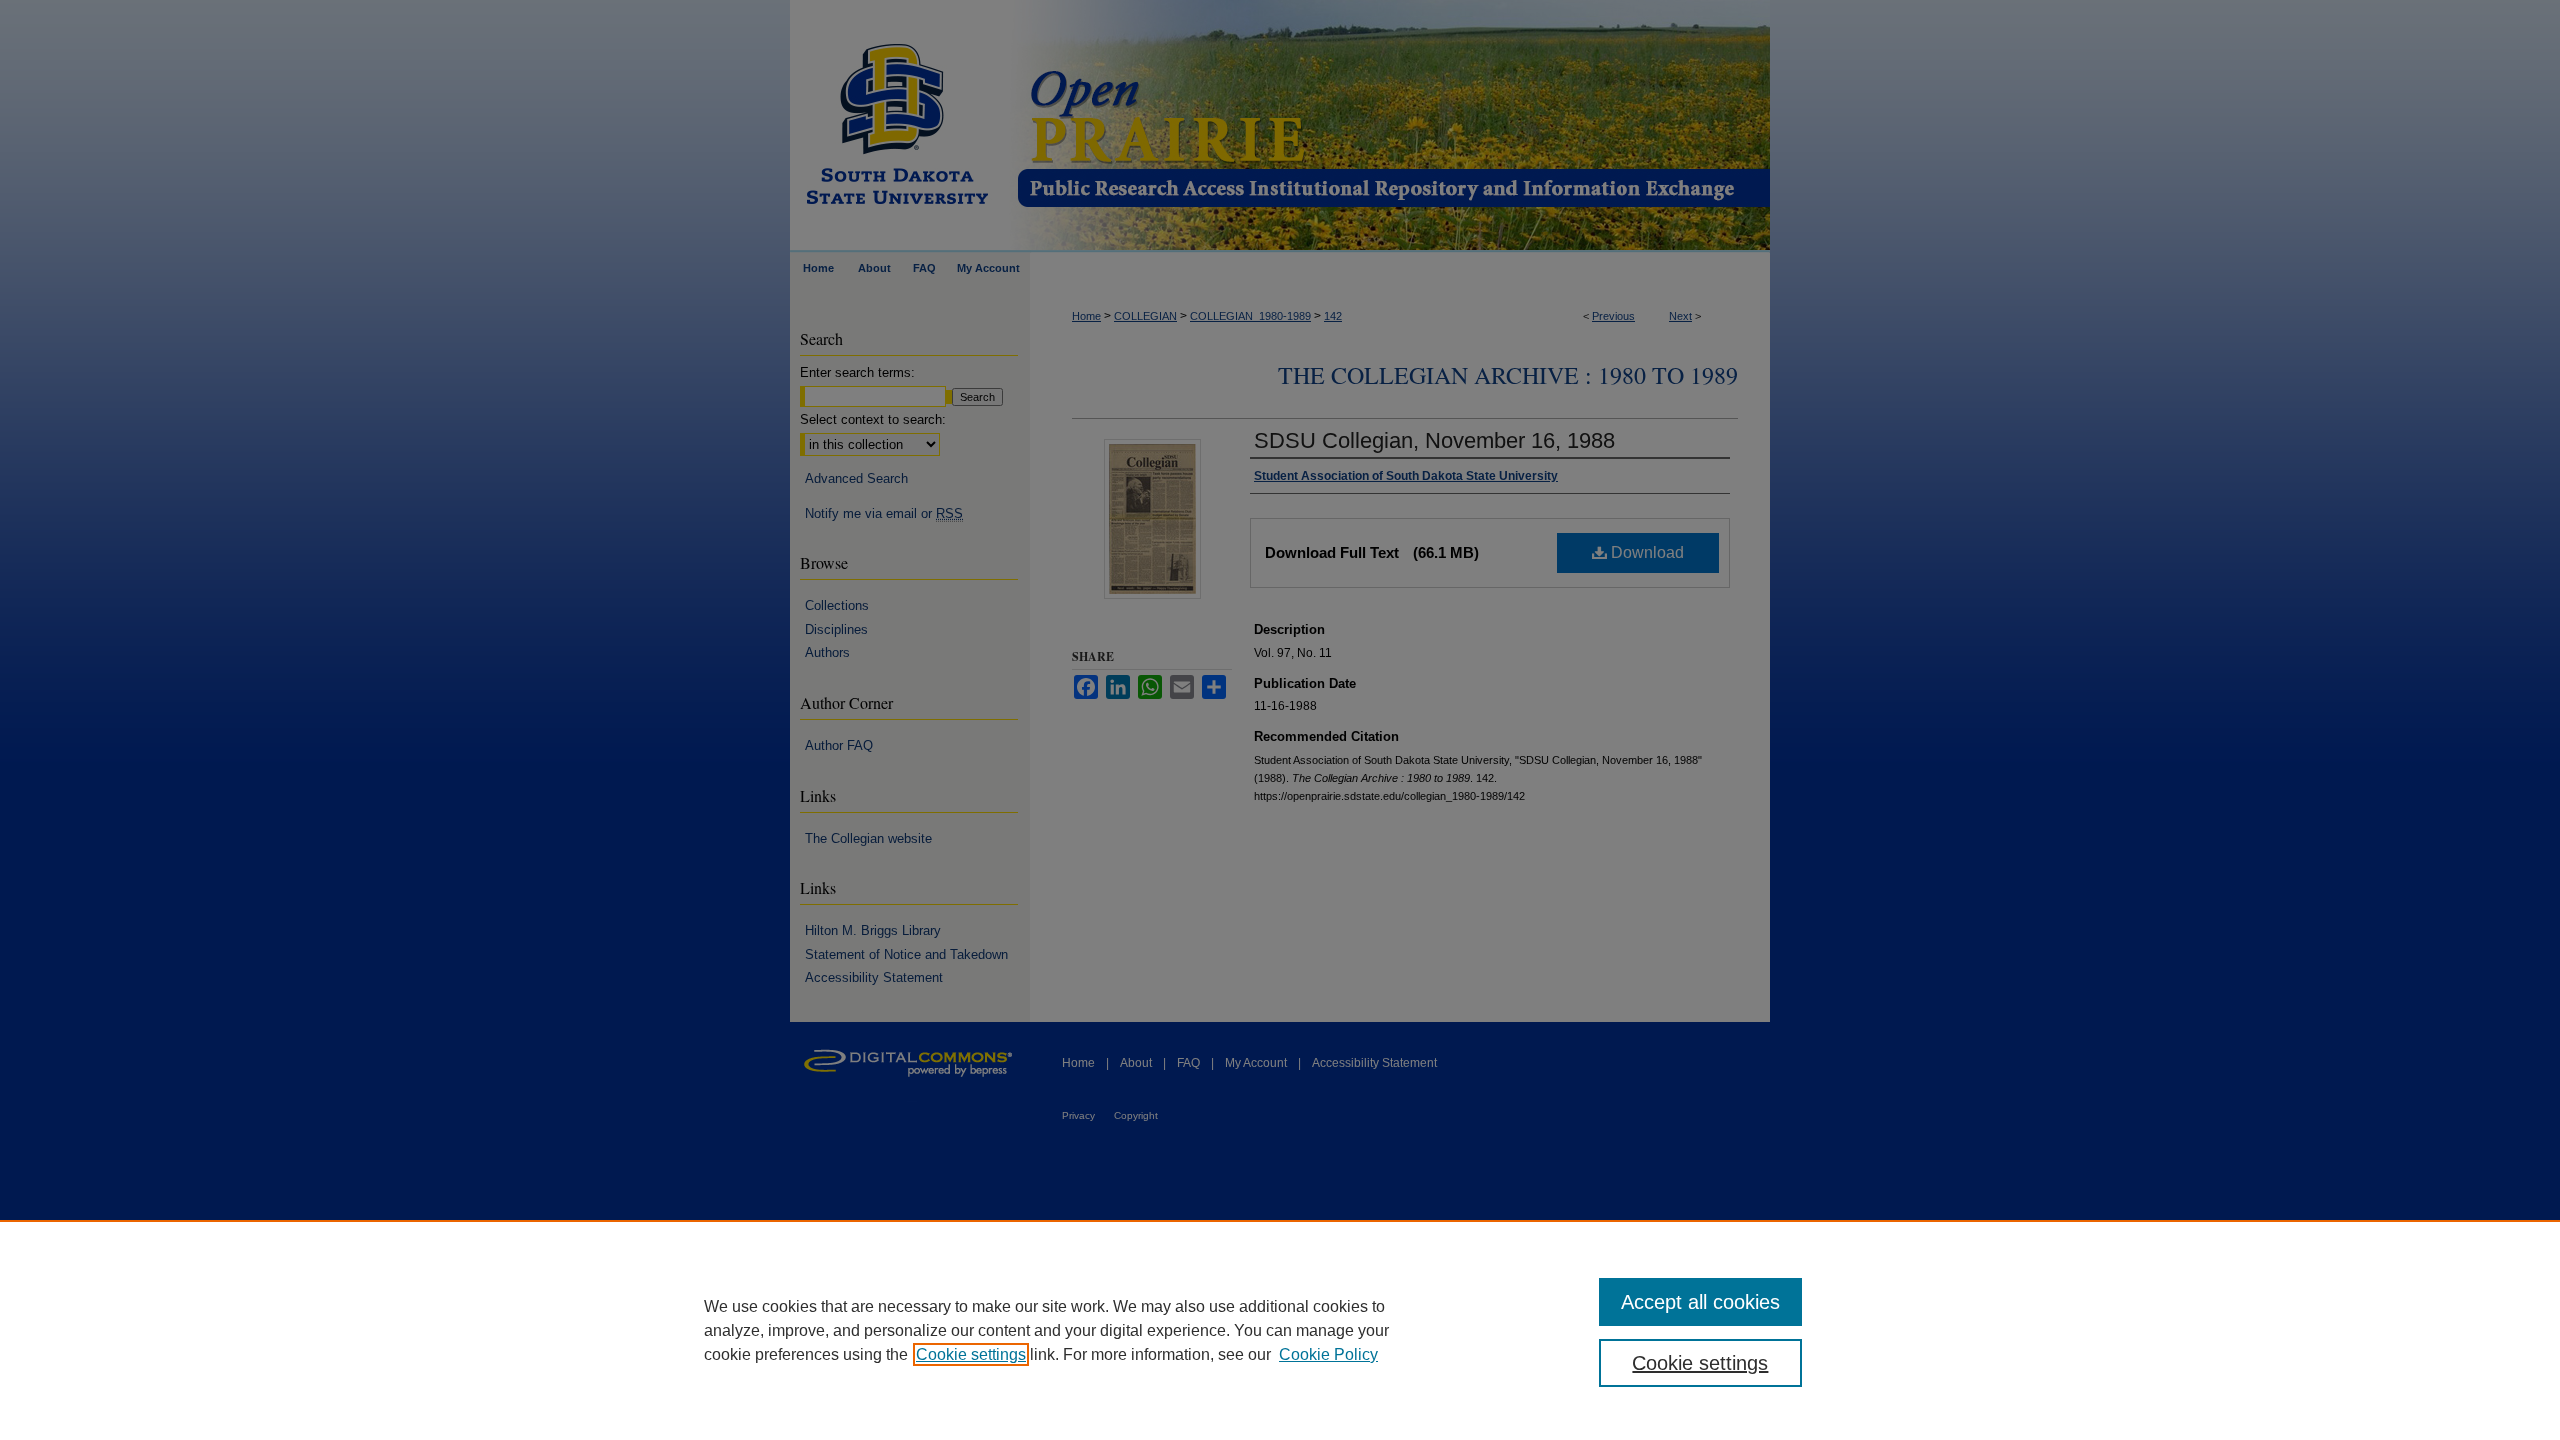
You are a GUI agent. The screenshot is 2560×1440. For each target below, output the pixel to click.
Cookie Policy (1328, 1354)
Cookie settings (971, 1354)
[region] (1280, 1330)
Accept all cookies (1700, 1302)
